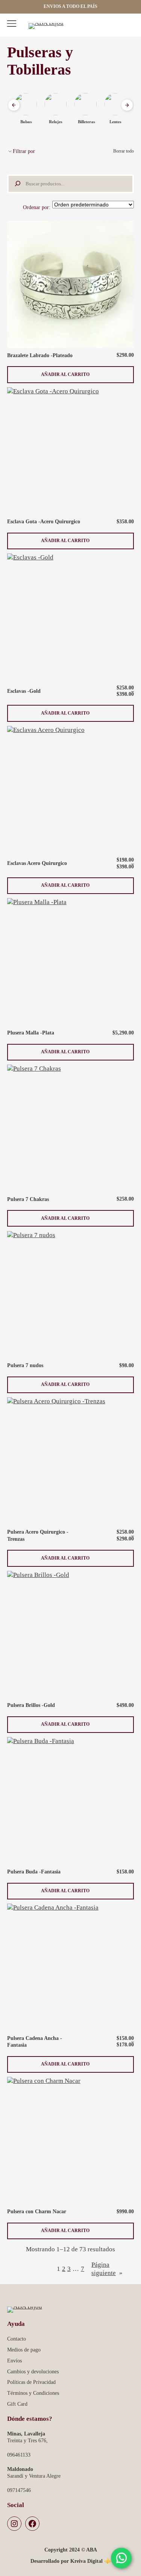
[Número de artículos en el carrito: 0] (128, 26)
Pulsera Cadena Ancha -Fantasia (35, 2042)
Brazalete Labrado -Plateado (40, 355)
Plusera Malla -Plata (31, 1033)
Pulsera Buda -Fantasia (34, 1872)
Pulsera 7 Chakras (28, 1199)
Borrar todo (124, 151)
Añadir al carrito (65, 377)
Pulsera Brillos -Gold (31, 1705)
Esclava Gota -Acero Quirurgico (44, 521)
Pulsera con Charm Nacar (37, 2211)
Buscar (113, 26)
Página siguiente (107, 2269)
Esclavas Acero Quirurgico (37, 863)
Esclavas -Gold (24, 691)
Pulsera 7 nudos (25, 1365)
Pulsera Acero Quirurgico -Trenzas (38, 1535)
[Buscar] (16, 184)
